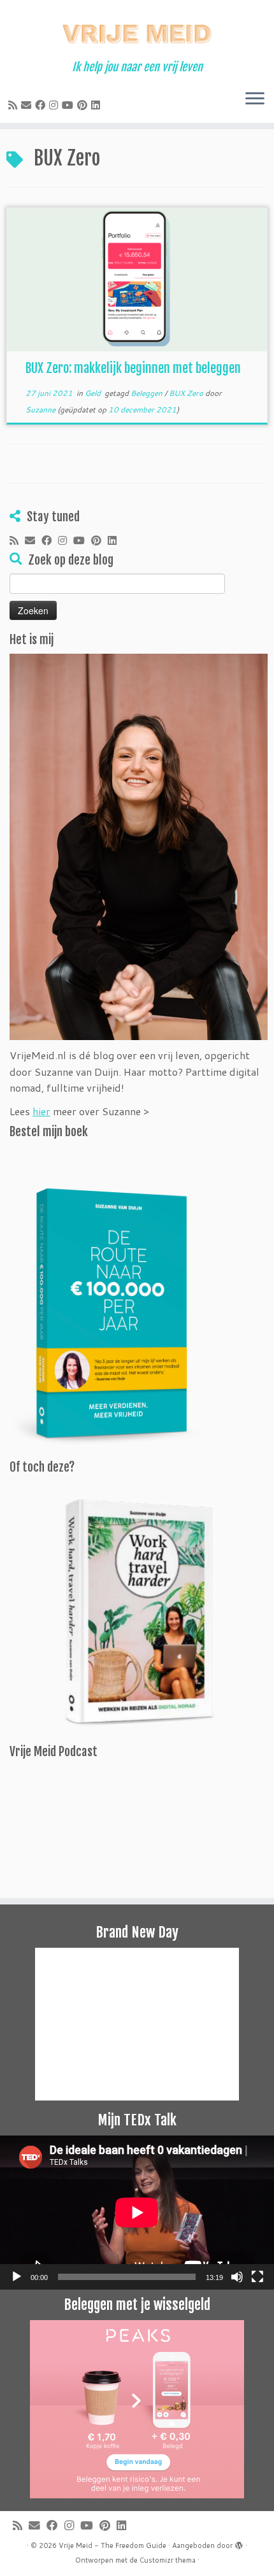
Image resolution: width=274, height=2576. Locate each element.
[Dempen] (237, 2277)
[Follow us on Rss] (15, 105)
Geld (94, 393)
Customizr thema (168, 2560)
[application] (137, 2213)
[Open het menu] (255, 100)
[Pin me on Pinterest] (84, 105)
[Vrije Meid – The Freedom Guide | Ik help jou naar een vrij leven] (137, 30)
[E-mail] (28, 105)
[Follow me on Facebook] (42, 105)
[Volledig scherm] (257, 2277)
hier (41, 1111)
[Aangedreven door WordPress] (239, 2543)
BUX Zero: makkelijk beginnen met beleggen (133, 368)
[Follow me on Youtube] (69, 105)
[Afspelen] (17, 2277)
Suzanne (40, 410)
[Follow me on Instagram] (55, 105)
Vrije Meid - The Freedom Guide (112, 2545)
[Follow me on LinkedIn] (97, 105)
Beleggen (148, 393)
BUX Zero (187, 393)
